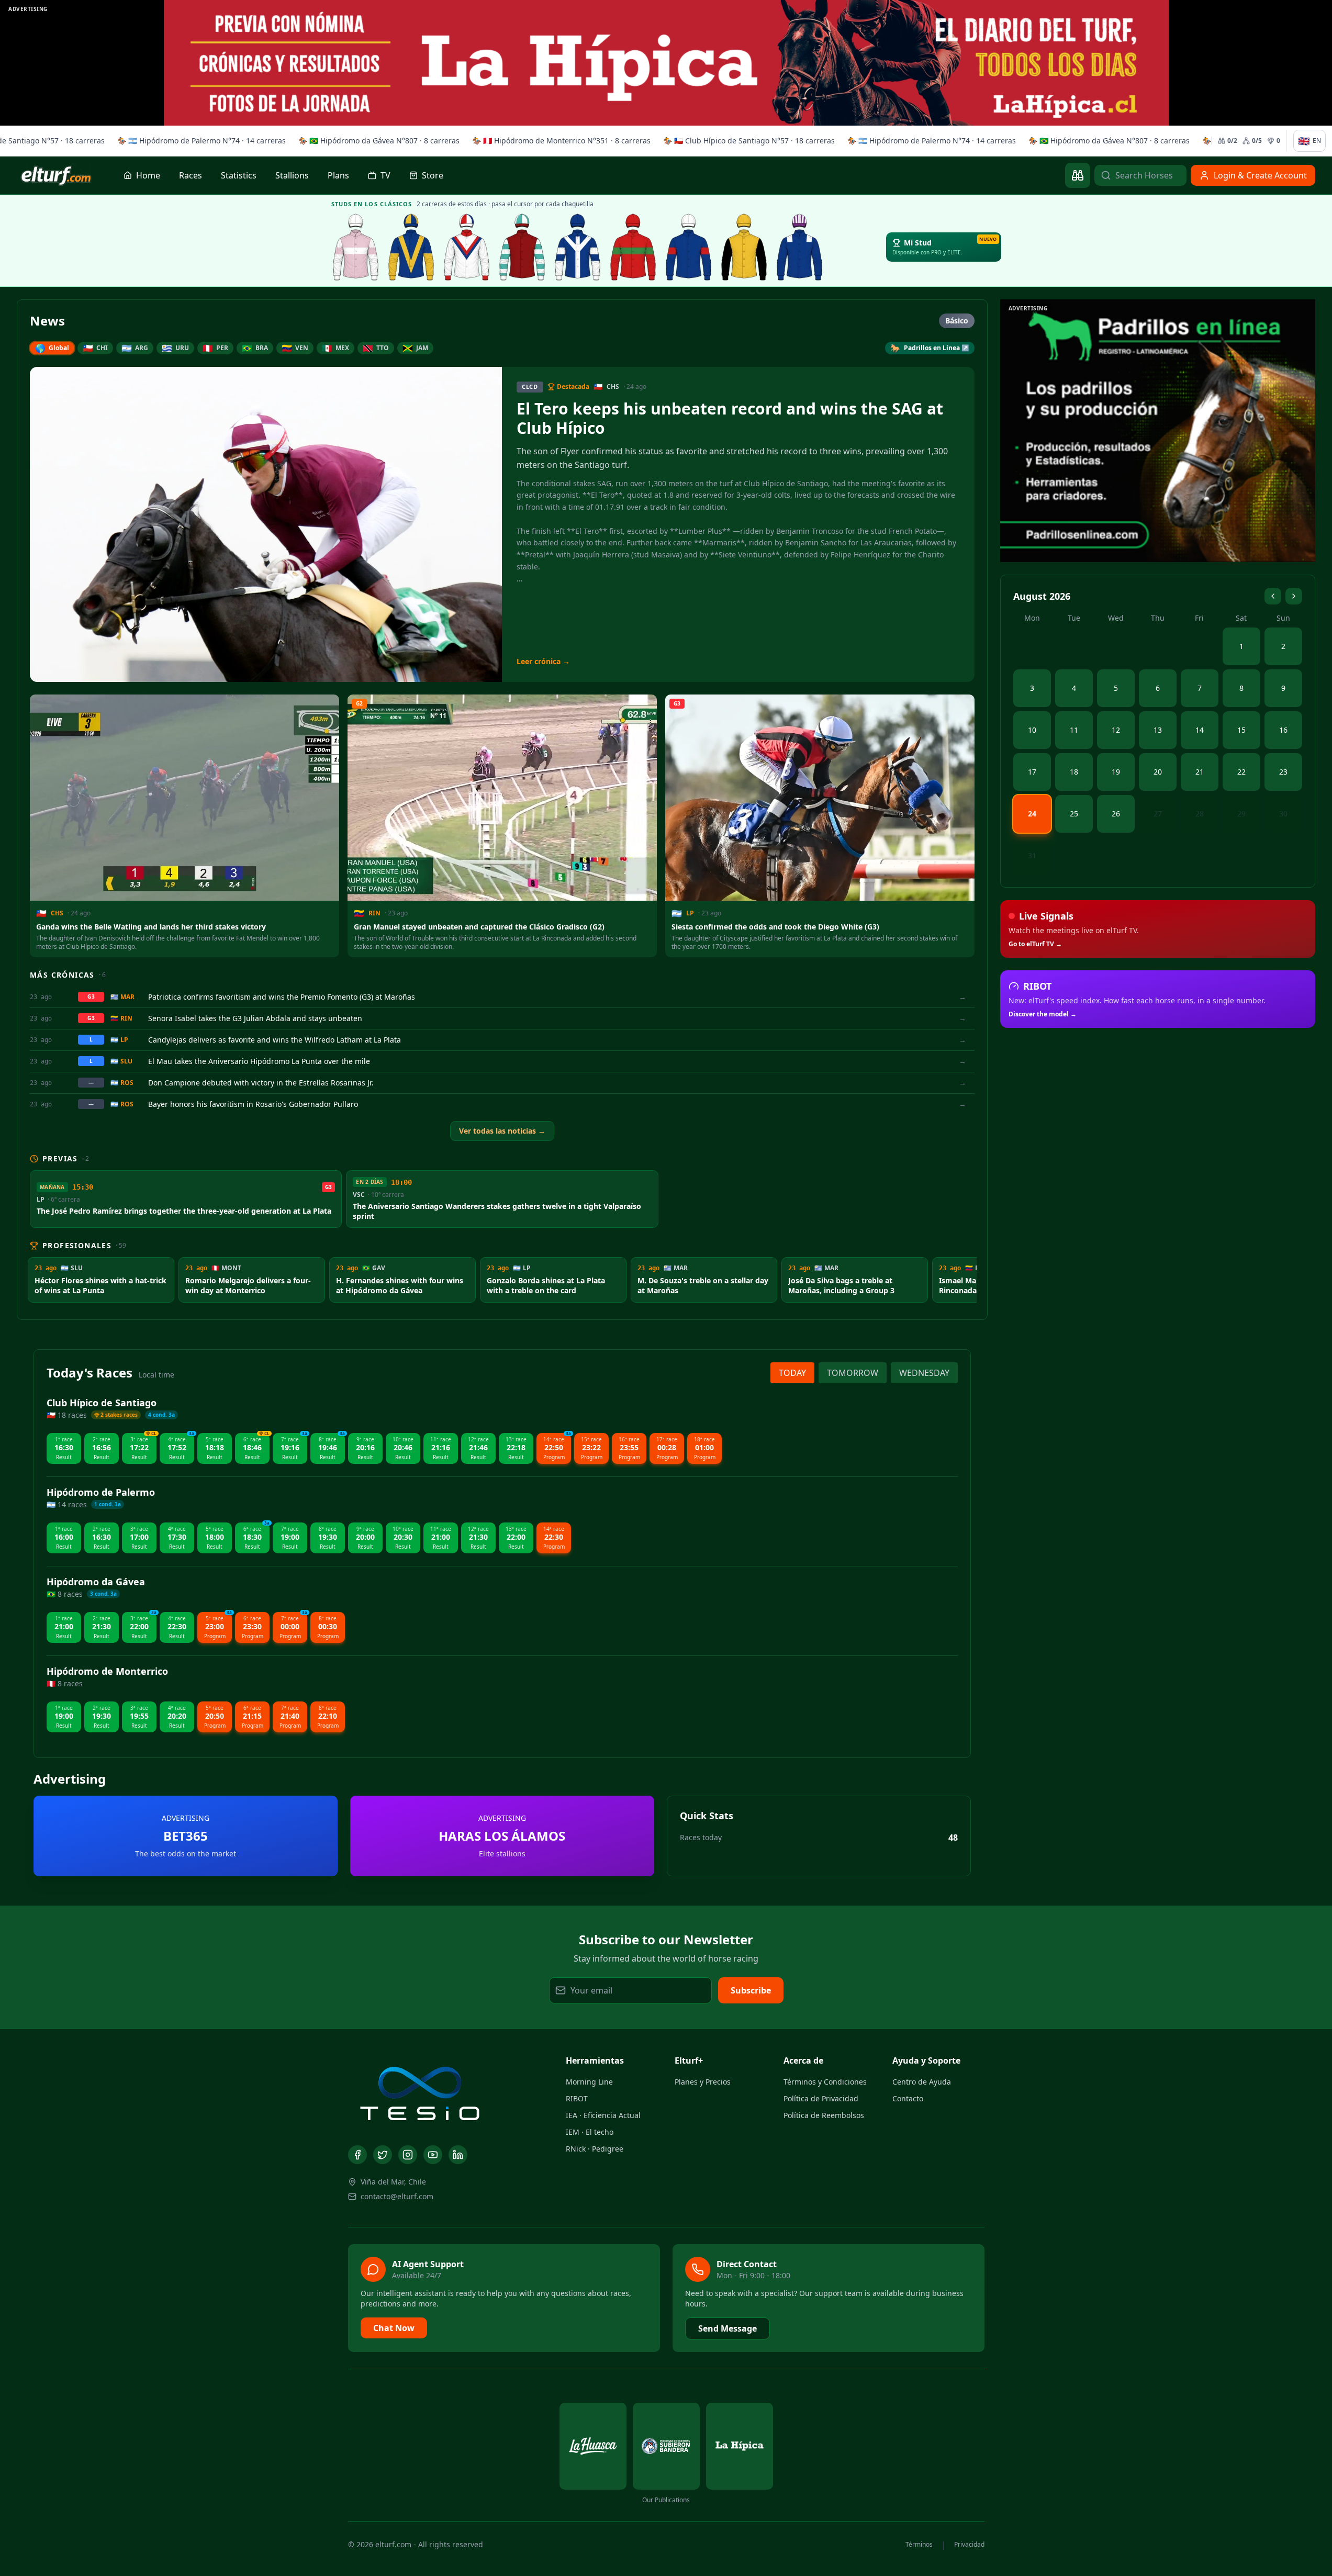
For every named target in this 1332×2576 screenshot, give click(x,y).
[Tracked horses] (1078, 175)
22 (1241, 772)
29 (1241, 814)
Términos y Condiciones (825, 2082)
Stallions (292, 175)
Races (191, 175)
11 (1074, 730)
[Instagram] (408, 2155)
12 (1116, 730)
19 (1116, 772)
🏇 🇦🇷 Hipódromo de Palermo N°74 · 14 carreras (198, 141)
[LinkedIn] (458, 2155)
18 (1074, 772)
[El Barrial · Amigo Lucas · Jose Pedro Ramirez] (467, 247)
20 (1158, 772)
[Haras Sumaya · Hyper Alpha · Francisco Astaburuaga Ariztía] (633, 247)
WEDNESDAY (924, 1373)
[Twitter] (383, 2155)
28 (1200, 814)
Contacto (908, 2098)
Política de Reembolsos (824, 2115)
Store (433, 175)
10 (1032, 730)
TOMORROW (853, 1373)
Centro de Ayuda (922, 2082)
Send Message (727, 2328)
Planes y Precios (703, 2082)
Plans (338, 175)
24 (1032, 814)
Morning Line (589, 2082)
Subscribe (751, 1990)
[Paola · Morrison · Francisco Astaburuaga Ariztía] (689, 247)
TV (385, 175)
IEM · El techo (590, 2132)
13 (1158, 730)
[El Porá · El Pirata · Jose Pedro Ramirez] (522, 247)
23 (1283, 772)
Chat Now (394, 2328)
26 (1116, 814)
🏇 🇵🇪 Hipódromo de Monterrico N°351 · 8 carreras (558, 141)
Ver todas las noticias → (502, 1131)
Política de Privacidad (821, 2098)
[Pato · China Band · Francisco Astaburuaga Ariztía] (744, 247)
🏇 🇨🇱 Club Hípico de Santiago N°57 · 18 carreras (745, 141)
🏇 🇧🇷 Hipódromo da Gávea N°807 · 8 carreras (375, 141)
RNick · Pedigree (595, 2149)
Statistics (239, 175)
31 (1032, 855)
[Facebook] (357, 2155)
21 (1200, 772)
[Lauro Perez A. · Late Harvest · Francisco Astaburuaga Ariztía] (800, 247)
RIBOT (577, 2098)
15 (1241, 730)
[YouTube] (433, 2155)
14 (1200, 730)
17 (1032, 772)
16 (1283, 730)
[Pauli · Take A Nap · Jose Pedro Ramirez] (411, 247)
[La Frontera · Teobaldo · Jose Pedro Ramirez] (578, 247)
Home (148, 175)
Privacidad (969, 2545)
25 (1074, 814)
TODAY (792, 1373)
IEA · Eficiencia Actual (603, 2115)
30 (1283, 814)
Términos (919, 2545)
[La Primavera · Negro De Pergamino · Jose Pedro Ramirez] (356, 247)
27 (1158, 814)
